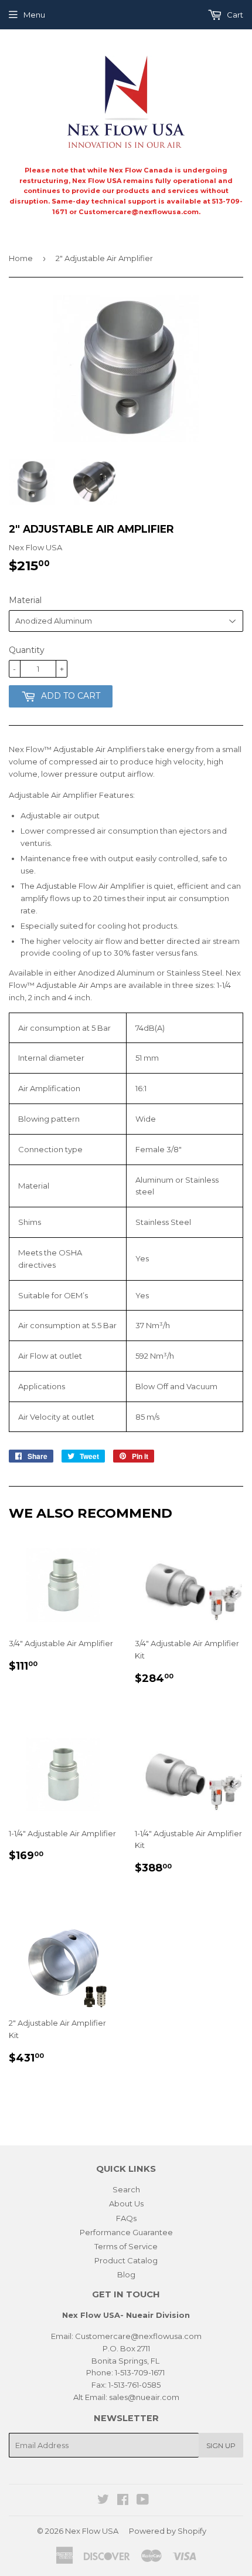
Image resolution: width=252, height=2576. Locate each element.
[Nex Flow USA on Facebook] (123, 2501)
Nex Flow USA (92, 2531)
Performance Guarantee (126, 2232)
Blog (126, 2274)
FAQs (126, 2218)
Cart (234, 15)
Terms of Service (126, 2246)
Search (126, 2189)
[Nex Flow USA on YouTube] (143, 2501)
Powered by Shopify (168, 2531)
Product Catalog (126, 2260)
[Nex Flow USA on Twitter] (103, 2501)
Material (25, 600)
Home (21, 258)
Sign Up (221, 2445)
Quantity (27, 650)
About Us (126, 2203)
